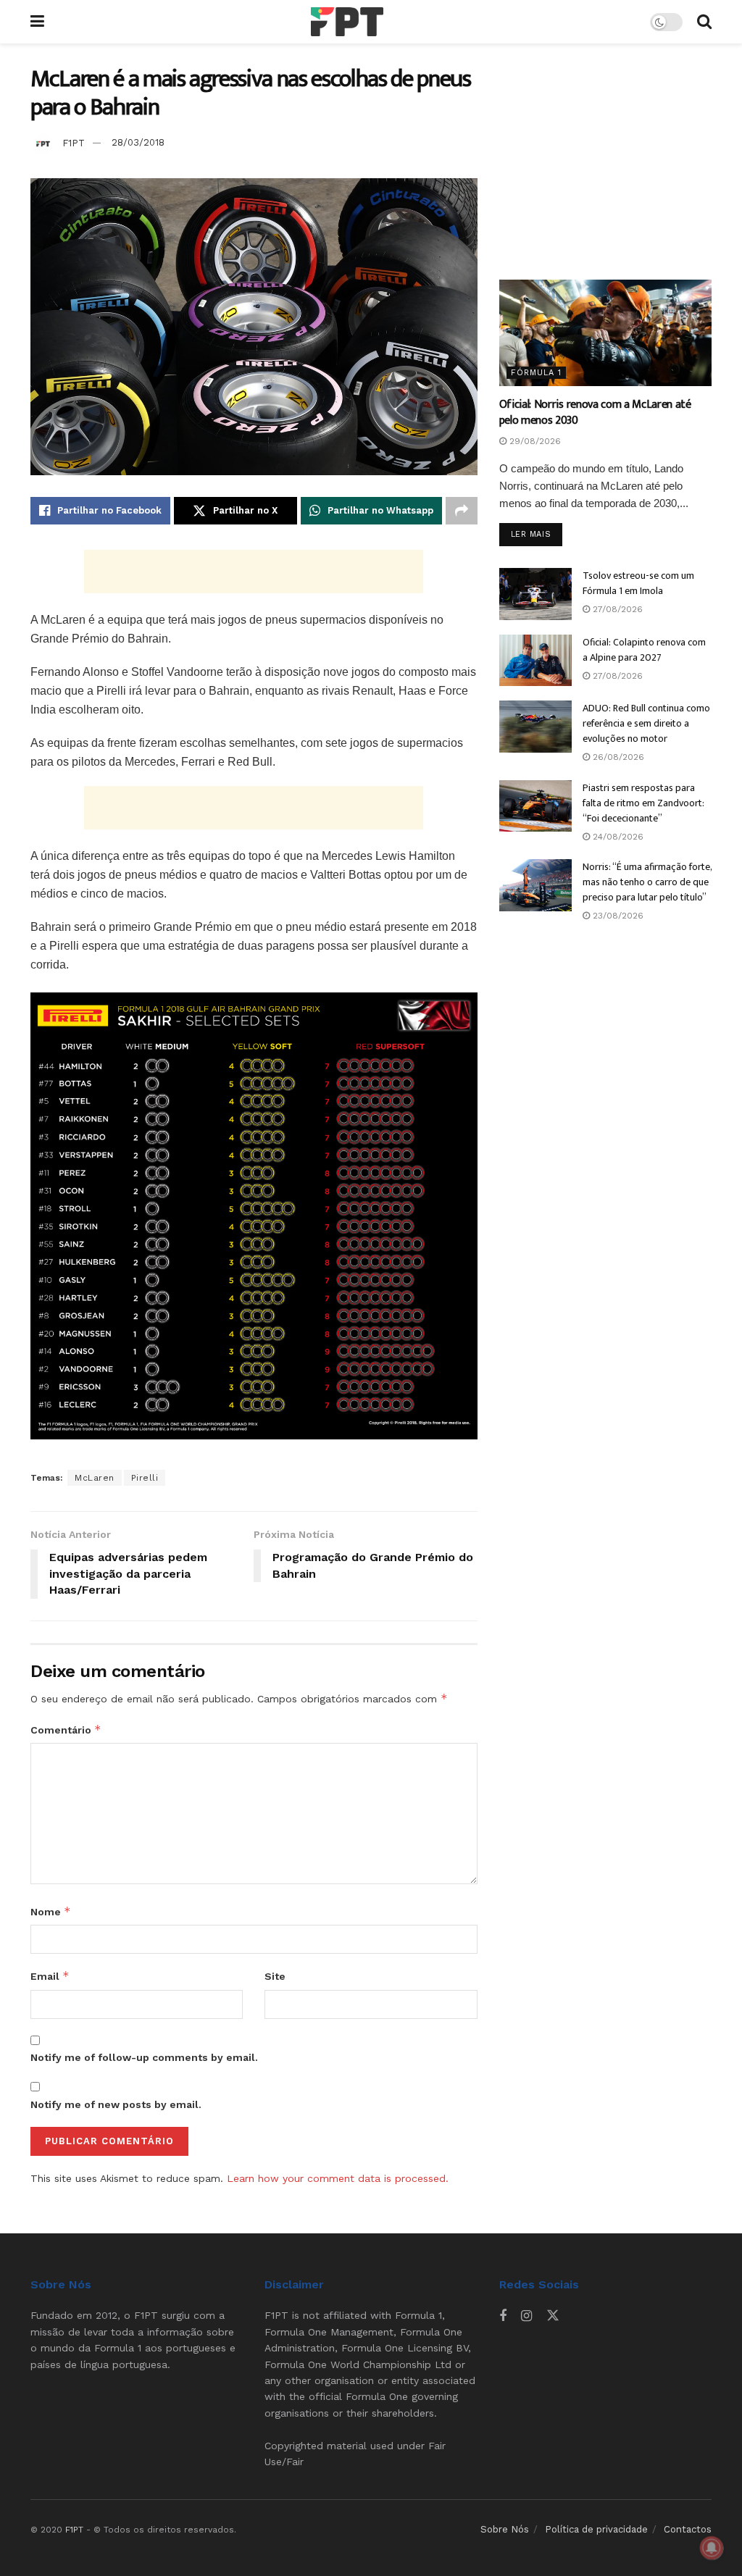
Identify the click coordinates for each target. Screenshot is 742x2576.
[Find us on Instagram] (526, 2316)
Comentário (66, 1730)
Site (275, 1976)
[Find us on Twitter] (553, 2316)
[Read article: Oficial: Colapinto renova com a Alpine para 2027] (535, 661)
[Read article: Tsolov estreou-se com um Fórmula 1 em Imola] (535, 594)
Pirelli (145, 1478)
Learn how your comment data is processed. (338, 2178)
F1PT (74, 142)
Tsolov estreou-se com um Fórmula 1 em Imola (638, 583)
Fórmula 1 (536, 373)
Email (50, 1976)
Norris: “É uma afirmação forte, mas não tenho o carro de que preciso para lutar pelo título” (647, 882)
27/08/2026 (616, 609)
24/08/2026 (617, 837)
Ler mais (537, 534)
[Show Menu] (37, 22)
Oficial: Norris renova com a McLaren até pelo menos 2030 (595, 413)
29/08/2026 (534, 441)
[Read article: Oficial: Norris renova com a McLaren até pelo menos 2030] (605, 333)
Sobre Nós (505, 2529)
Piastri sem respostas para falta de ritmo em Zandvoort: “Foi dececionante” (643, 803)
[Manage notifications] (712, 2548)
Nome (51, 1911)
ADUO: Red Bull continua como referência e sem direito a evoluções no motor (646, 723)
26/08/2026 (617, 757)
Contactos (688, 2529)
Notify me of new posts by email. (116, 2104)
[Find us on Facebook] (503, 2316)
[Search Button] (704, 22)
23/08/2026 (617, 916)
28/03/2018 (138, 142)
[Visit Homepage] (347, 22)
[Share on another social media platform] (462, 511)
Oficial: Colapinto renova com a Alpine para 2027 (644, 650)
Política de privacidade (596, 2529)
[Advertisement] (254, 572)
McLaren (95, 1478)
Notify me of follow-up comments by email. (144, 2057)
